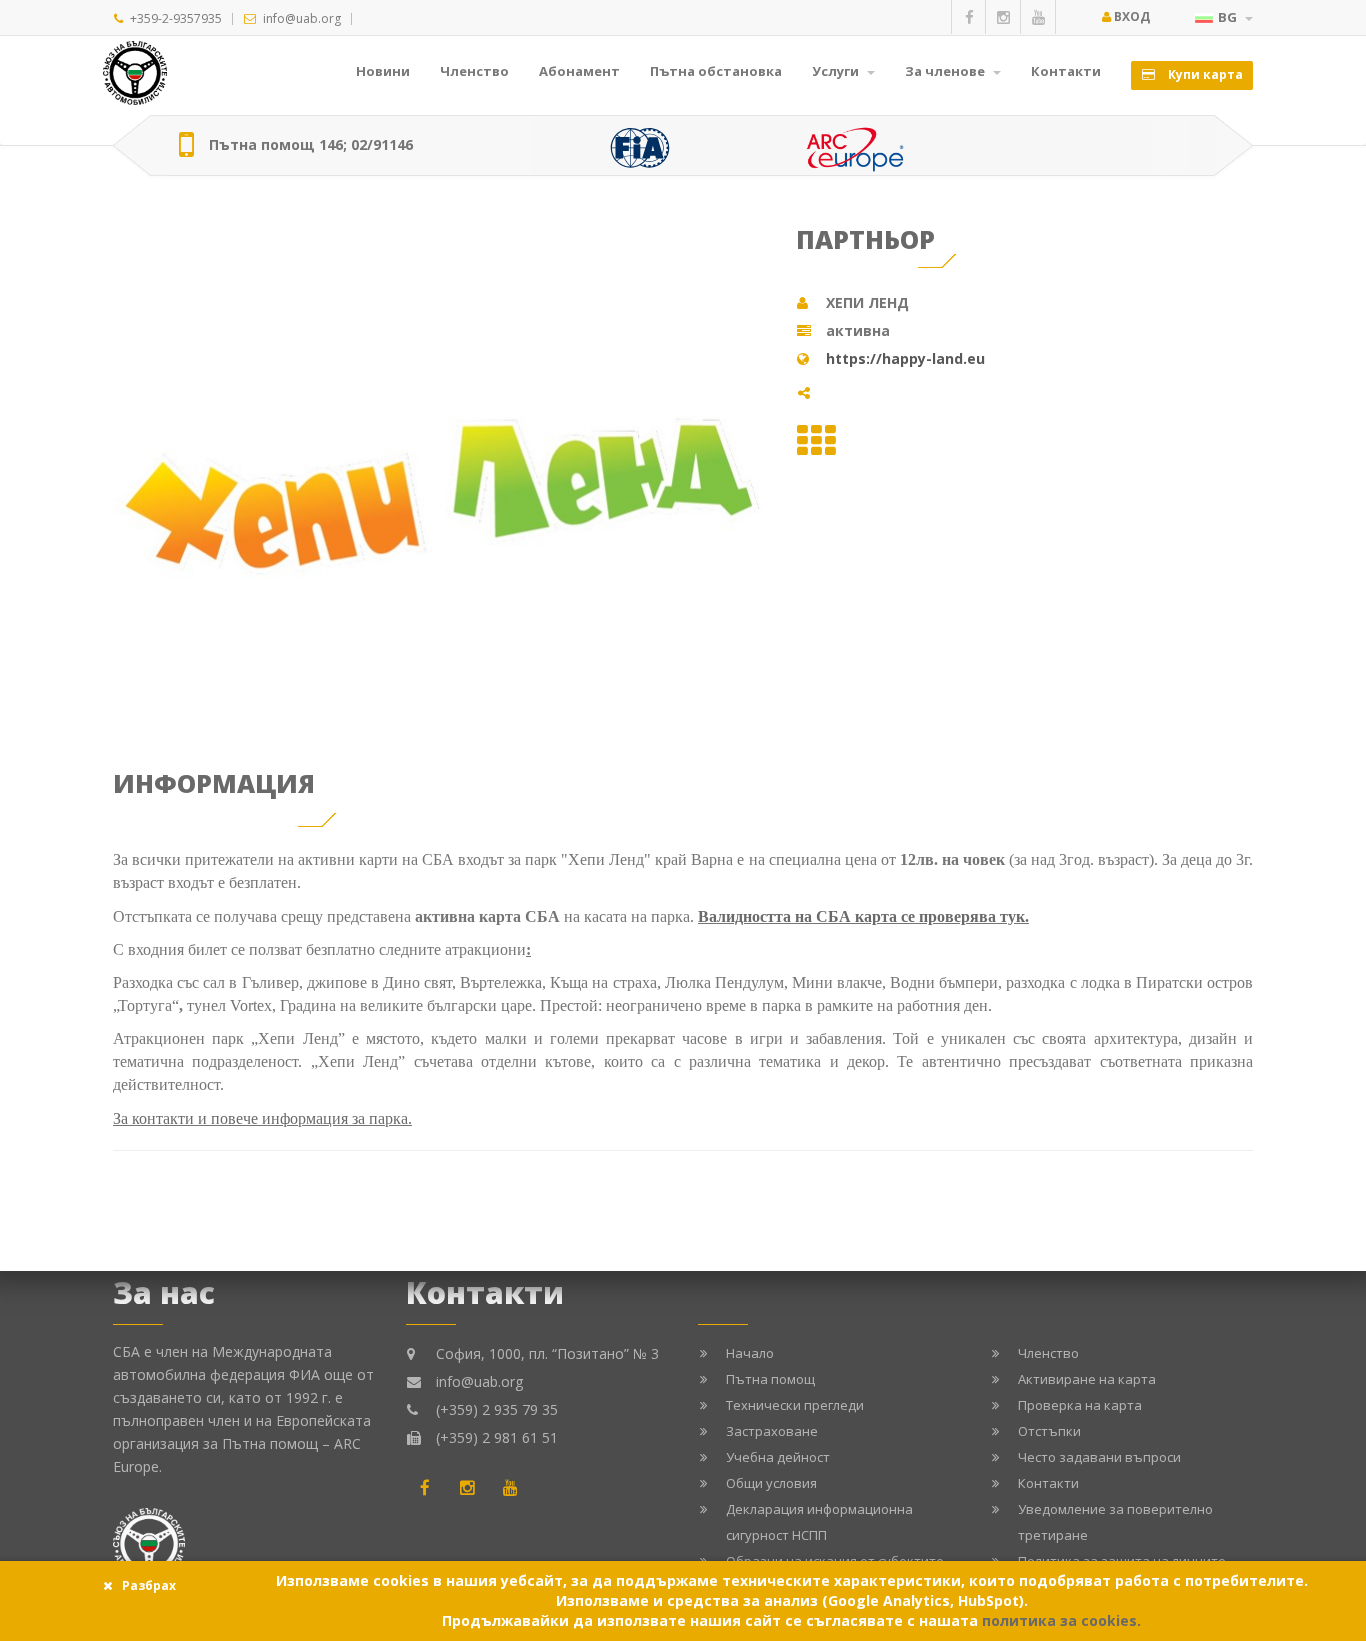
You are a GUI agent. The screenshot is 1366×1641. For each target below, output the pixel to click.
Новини (383, 71)
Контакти (1066, 71)
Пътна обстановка (716, 71)
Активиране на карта (1087, 1379)
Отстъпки (1049, 1431)
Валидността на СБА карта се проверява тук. (863, 916)
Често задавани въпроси (1099, 1457)
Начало (750, 1353)
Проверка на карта (1080, 1405)
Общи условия (771, 1483)
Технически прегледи (795, 1405)
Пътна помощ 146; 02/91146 (311, 145)
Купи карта (1204, 74)
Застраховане (772, 1431)
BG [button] (1229, 17)
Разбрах (149, 1585)
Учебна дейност (778, 1457)
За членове (946, 71)
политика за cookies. (1061, 1620)
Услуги (837, 71)
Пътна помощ (770, 1379)
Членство (474, 71)
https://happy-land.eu (905, 358)
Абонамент (579, 71)
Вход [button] (1130, 16)
